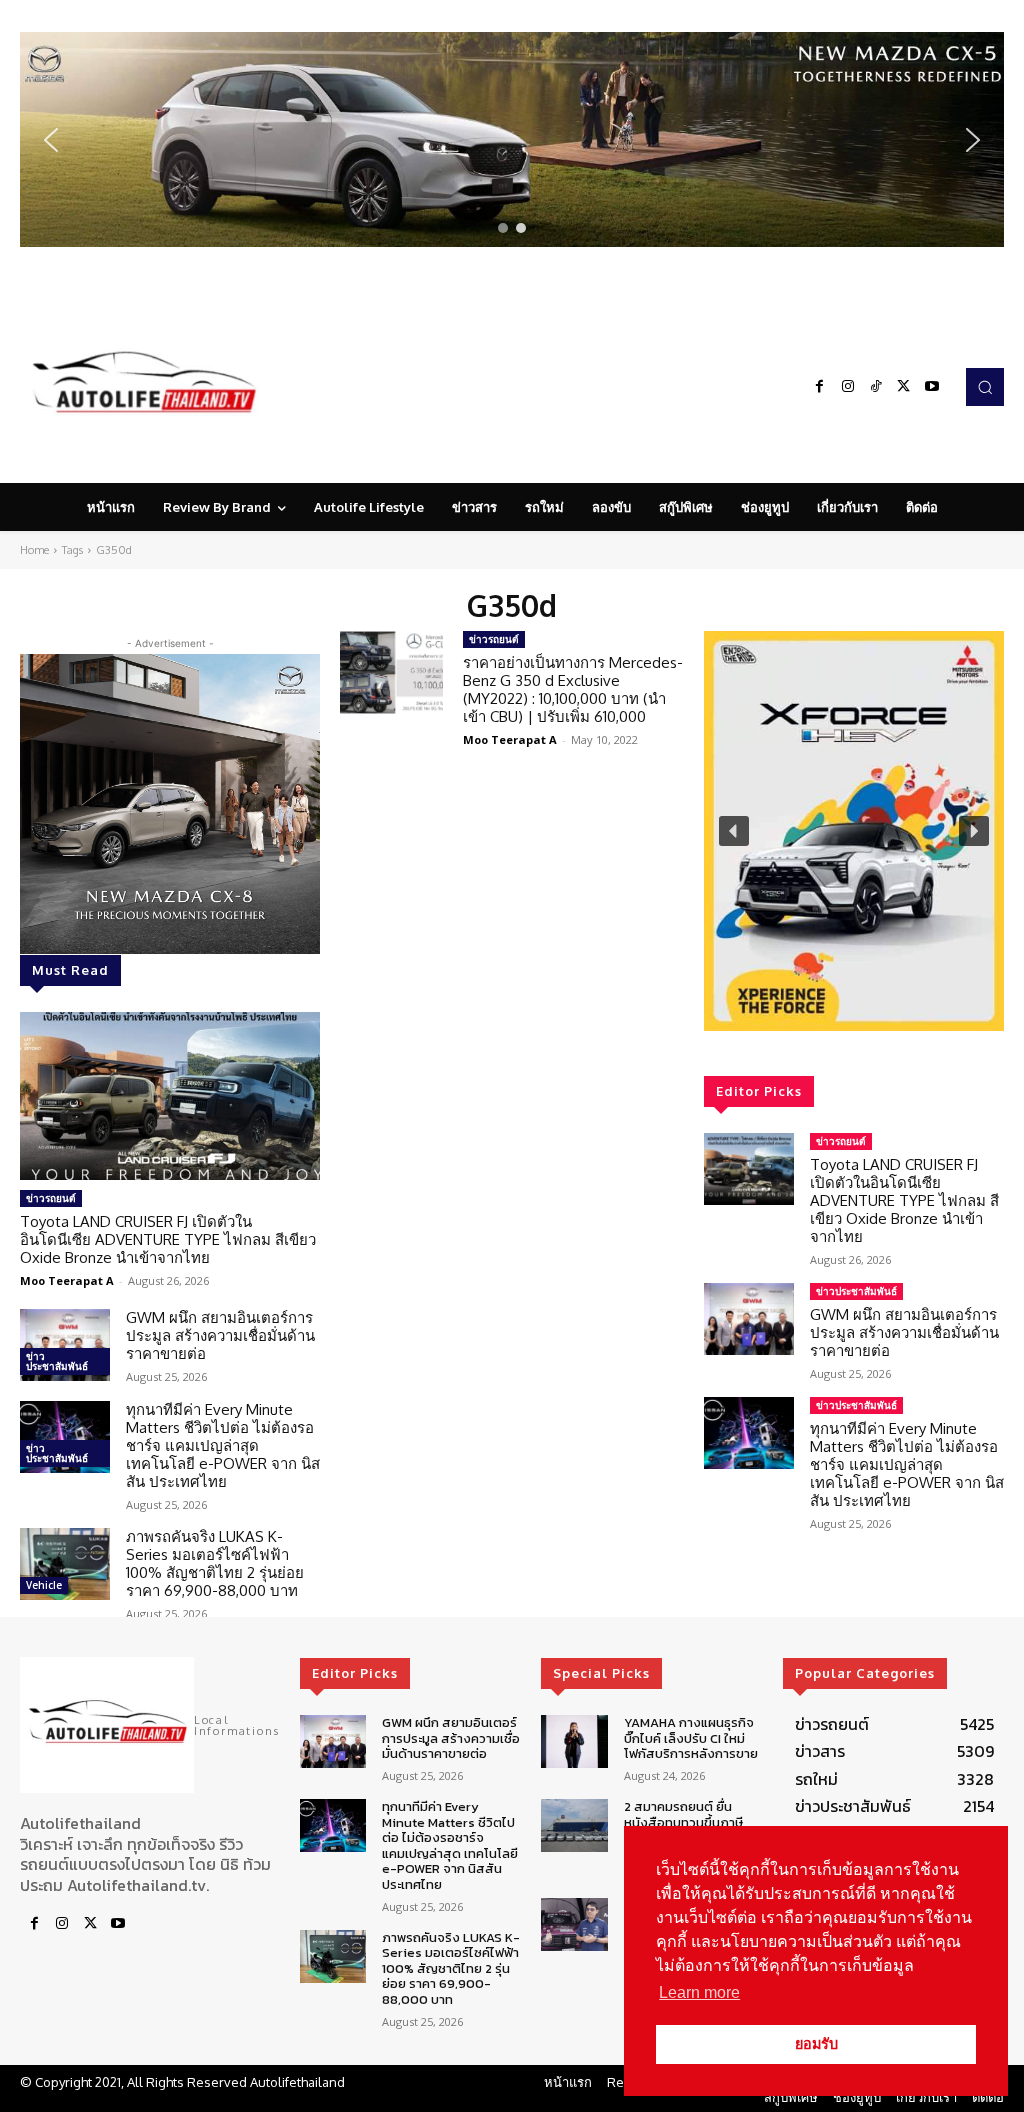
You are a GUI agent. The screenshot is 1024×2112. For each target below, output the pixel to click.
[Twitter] (904, 387)
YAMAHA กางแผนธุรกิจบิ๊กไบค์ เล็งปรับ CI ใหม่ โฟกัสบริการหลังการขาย (691, 1738)
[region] (512, 139)
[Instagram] (848, 387)
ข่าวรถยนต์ (51, 1198)
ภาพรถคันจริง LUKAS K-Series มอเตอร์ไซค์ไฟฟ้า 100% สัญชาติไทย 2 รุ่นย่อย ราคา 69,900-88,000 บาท (215, 1563)
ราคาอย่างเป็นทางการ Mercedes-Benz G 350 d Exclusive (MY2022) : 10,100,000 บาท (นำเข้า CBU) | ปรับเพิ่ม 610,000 (573, 689)
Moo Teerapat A (67, 1280)
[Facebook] (820, 387)
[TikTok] (876, 387)
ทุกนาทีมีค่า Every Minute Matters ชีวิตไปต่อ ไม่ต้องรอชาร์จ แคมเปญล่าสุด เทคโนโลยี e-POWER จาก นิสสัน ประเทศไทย (223, 1445)
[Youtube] (932, 387)
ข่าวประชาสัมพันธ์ (57, 1361)
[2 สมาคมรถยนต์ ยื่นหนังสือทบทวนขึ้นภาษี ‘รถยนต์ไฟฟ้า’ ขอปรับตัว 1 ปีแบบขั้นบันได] (574, 1825)
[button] (512, 139)
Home (34, 550)
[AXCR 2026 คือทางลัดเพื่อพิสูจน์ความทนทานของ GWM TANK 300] (574, 1924)
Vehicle (44, 1585)
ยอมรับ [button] (816, 2044)
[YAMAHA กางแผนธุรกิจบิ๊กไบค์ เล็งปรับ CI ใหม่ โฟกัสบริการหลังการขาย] (574, 1741)
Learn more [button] (699, 1992)
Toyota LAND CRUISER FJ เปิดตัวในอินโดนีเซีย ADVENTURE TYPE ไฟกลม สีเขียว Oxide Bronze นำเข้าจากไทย (168, 1239)
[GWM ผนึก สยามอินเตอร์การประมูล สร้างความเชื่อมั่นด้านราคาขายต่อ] (65, 1345)
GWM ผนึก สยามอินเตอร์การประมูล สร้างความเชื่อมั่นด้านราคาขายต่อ (220, 1335)
